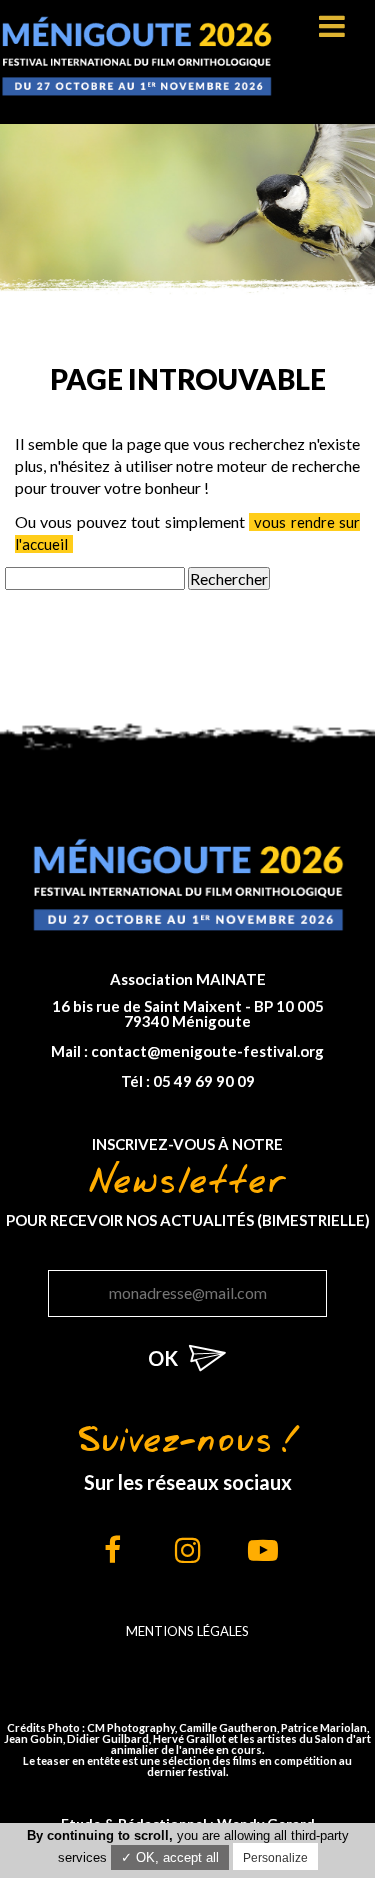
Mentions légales (187, 1631)
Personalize (275, 1858)
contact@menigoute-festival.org (207, 1051)
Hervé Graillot (189, 1738)
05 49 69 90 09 (204, 1081)
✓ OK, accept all (170, 1857)
